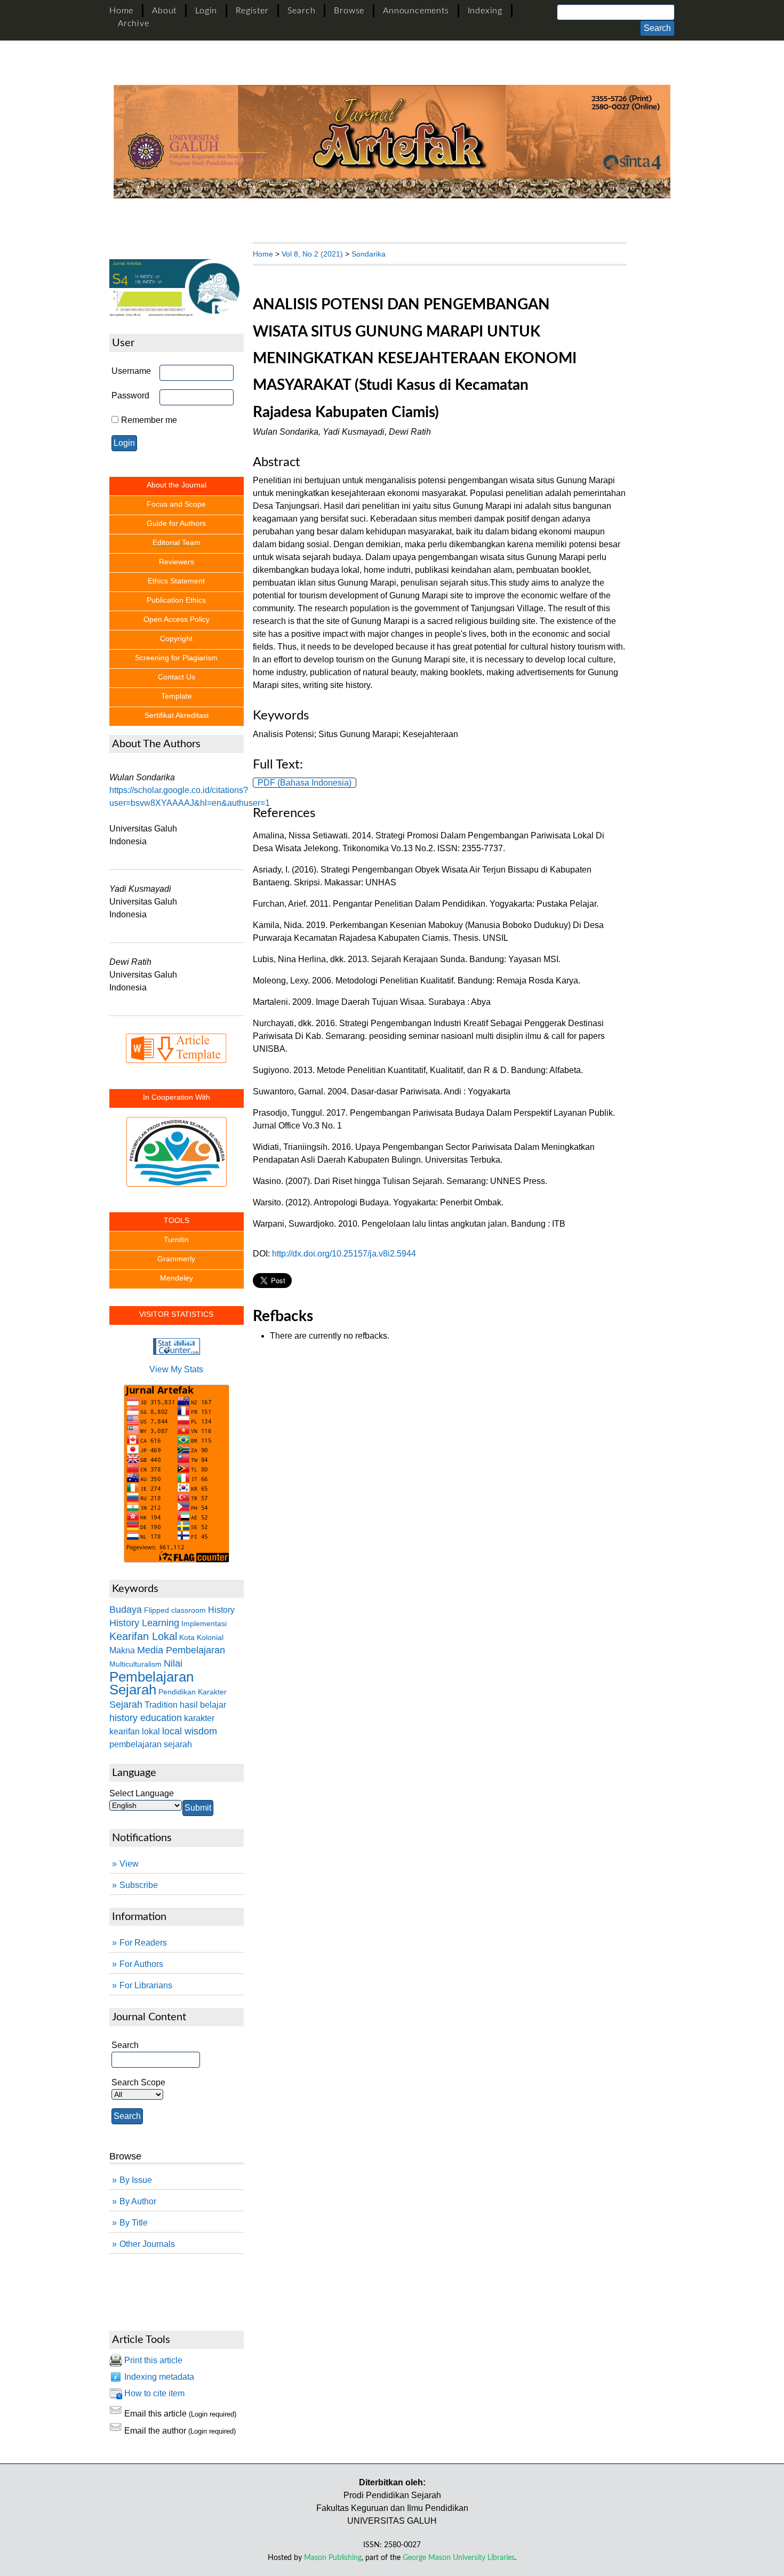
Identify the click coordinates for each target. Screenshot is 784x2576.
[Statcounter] (177, 1352)
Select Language (142, 1793)
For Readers (143, 1943)
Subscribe (139, 1885)
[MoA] (177, 1142)
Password (130, 395)
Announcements (416, 11)
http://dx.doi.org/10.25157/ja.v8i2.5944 (344, 1254)
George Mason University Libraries (459, 2558)
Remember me (149, 420)
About (164, 11)
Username (131, 371)
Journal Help (134, 2286)
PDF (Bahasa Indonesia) (305, 783)
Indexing (485, 11)
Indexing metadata (159, 2377)
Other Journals (147, 2244)
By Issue (136, 2180)
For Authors (141, 1964)
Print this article (153, 2360)
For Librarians (146, 1985)
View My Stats (176, 1369)
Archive (134, 23)
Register (252, 11)
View (129, 1864)
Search (302, 11)
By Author (138, 2201)
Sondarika (369, 254)
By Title (134, 2223)
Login (206, 11)
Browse (349, 11)
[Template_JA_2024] (177, 1048)
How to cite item (154, 2393)
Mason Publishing (333, 2558)
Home (121, 11)
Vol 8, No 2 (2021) (312, 254)
